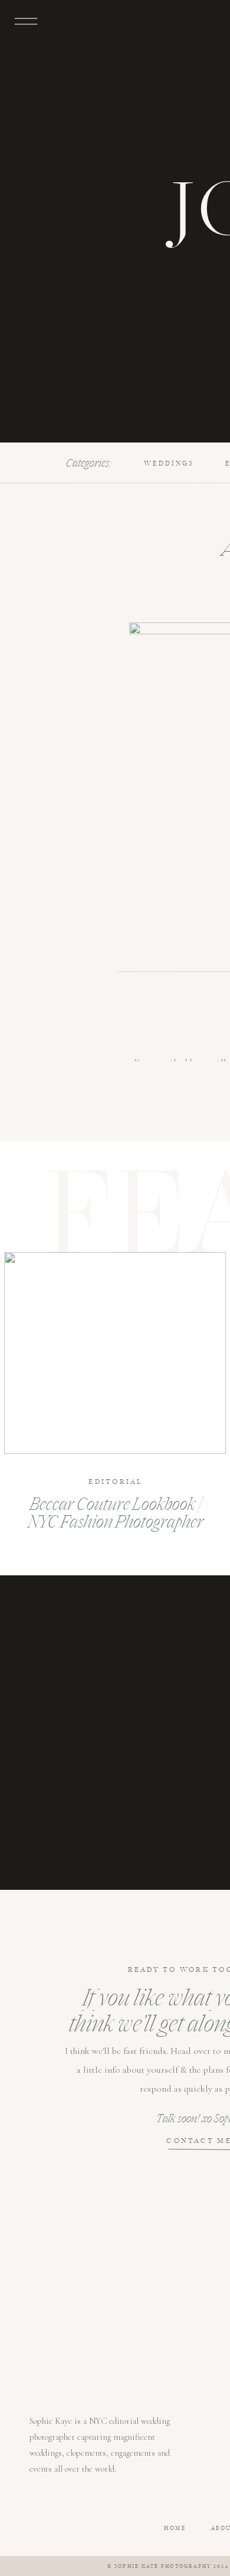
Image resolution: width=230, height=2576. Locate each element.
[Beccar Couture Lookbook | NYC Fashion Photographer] (115, 1353)
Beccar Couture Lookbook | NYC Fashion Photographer (116, 1512)
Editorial (116, 1482)
